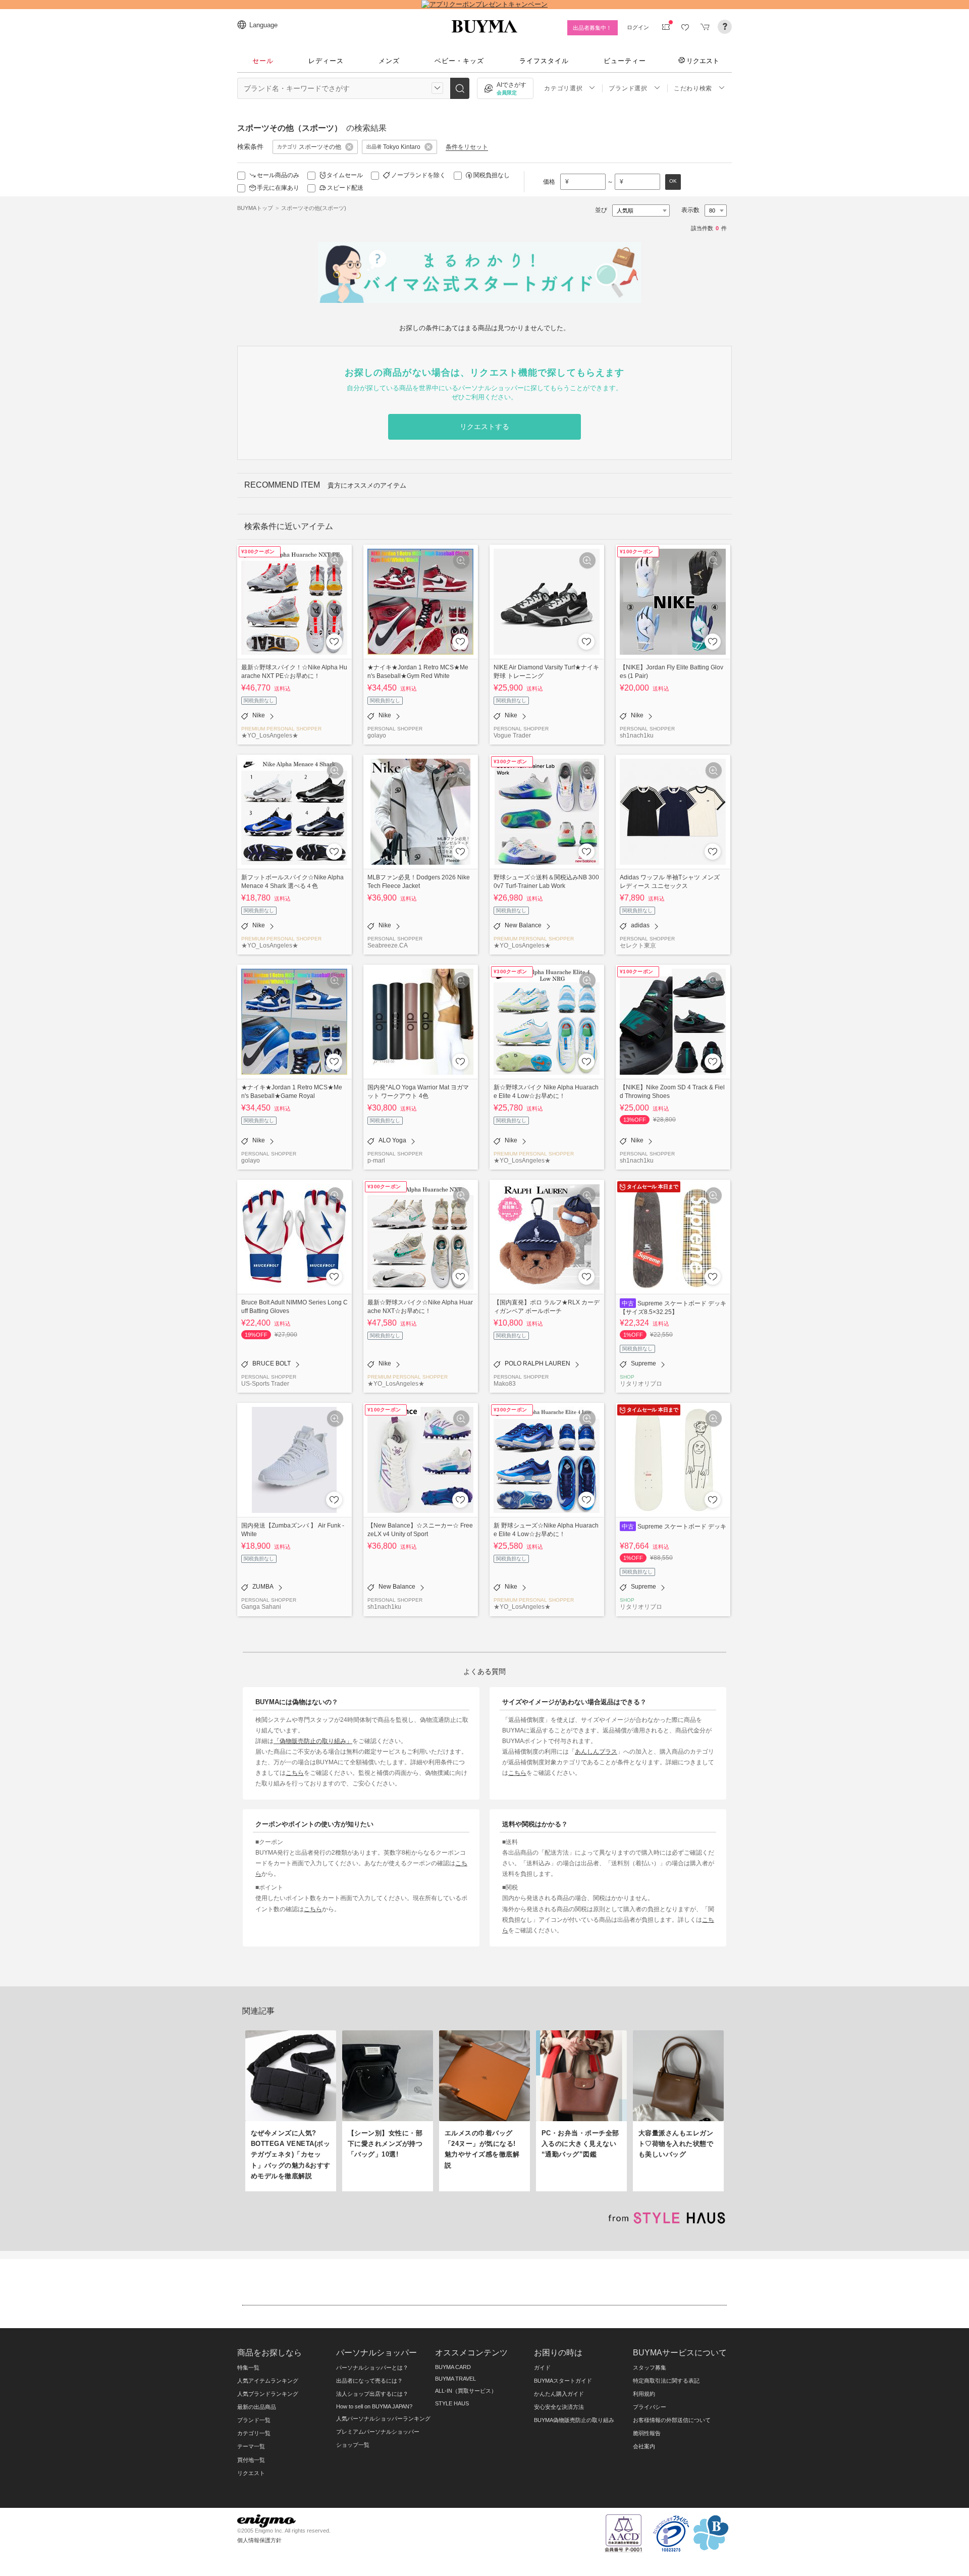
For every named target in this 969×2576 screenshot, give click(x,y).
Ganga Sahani (261, 1607)
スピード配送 (345, 188)
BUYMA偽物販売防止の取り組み (574, 2420)
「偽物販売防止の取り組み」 (313, 1741)
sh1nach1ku (637, 735)
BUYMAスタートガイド (563, 2381)
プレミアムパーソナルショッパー (378, 2432)
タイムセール (345, 175)
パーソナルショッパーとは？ (372, 2368)
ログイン (638, 27)
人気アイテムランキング (268, 2381)
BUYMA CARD (453, 2367)
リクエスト (703, 61)
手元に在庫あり (278, 188)
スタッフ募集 (650, 2368)
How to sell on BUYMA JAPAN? (374, 2406)
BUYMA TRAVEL (455, 2379)
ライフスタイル (544, 61)
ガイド (542, 2368)
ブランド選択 (628, 88)
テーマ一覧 (251, 2446)
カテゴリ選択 (563, 88)
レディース (326, 61)
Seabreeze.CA (388, 945)
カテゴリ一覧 (254, 2433)
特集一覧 (248, 2368)
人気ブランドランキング (268, 2394)
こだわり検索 (693, 88)
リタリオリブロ (641, 1383)
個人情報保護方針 (259, 2540)
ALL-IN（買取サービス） (466, 2391)
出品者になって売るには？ (369, 2381)
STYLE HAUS (452, 2403)
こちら (295, 1773)
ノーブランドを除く (418, 175)
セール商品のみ (278, 175)
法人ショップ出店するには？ (372, 2394)
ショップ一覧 (353, 2445)
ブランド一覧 (254, 2420)
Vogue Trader (512, 735)
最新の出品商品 (257, 2407)
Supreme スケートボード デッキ (682, 1526)
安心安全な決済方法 (559, 2407)
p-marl (376, 1160)
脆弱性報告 (647, 2433)
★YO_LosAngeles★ (270, 735)
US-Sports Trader (265, 1383)
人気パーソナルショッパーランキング (383, 2419)
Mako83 (505, 1383)
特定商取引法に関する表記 (666, 2381)
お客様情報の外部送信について (672, 2420)
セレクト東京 (638, 945)
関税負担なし (492, 175)
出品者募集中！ (592, 28)
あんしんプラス (596, 1751)
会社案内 (644, 2446)
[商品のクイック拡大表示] (335, 560)
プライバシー (650, 2407)
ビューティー (625, 61)
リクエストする (484, 427)
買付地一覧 (251, 2460)
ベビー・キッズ (459, 61)
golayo (377, 735)
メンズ (389, 61)
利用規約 (644, 2394)
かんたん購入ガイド (559, 2394)
